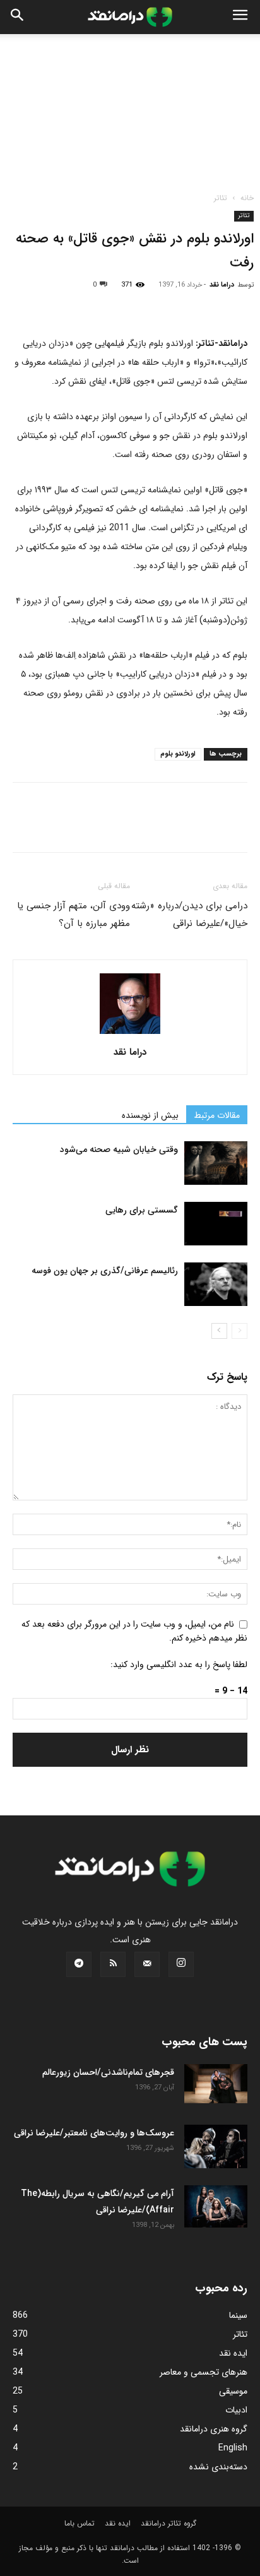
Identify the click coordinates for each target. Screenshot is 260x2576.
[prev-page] (239, 1331)
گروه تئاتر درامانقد (168, 2523)
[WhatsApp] (112, 304)
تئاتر (221, 198)
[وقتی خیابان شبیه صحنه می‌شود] (216, 1163)
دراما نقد (222, 285)
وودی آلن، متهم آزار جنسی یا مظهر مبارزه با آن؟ (74, 915)
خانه (247, 198)
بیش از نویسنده (150, 1115)
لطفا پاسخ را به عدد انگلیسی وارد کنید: (179, 1665)
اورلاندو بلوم (178, 754)
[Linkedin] (141, 304)
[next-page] (219, 1331)
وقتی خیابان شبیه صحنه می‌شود (119, 1149)
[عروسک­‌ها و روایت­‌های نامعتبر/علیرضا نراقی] (216, 2147)
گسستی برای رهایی (142, 1210)
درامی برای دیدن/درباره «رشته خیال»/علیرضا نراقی (189, 915)
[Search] (18, 17)
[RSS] (113, 1964)
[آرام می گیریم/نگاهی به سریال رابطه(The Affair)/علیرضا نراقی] (216, 2206)
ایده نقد (118, 2523)
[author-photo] (130, 1035)
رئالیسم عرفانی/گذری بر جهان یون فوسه (105, 1271)
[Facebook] (25, 304)
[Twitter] (54, 304)
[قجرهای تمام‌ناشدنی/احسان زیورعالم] (216, 2084)
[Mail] (147, 1964)
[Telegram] (170, 304)
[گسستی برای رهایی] (216, 1224)
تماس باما (80, 2523)
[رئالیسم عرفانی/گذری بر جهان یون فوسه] (216, 1284)
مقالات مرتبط (217, 1115)
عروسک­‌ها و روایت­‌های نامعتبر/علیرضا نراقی (94, 2133)
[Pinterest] (83, 304)
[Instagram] (181, 1964)
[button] (240, 17)
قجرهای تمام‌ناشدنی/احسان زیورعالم (108, 2072)
